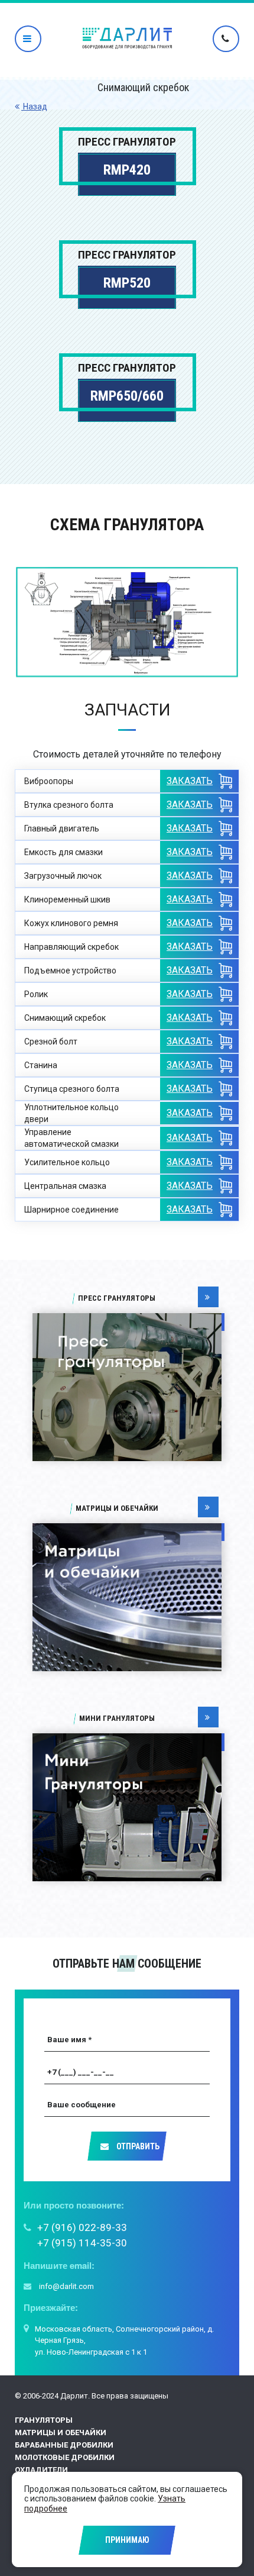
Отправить (137, 2146)
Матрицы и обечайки (61, 2432)
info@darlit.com (66, 2286)
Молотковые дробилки (65, 2457)
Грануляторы (44, 2420)
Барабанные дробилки (64, 2445)
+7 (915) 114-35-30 (82, 2243)
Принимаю (127, 2540)
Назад (34, 107)
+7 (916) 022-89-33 (82, 2227)
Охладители (41, 2470)
